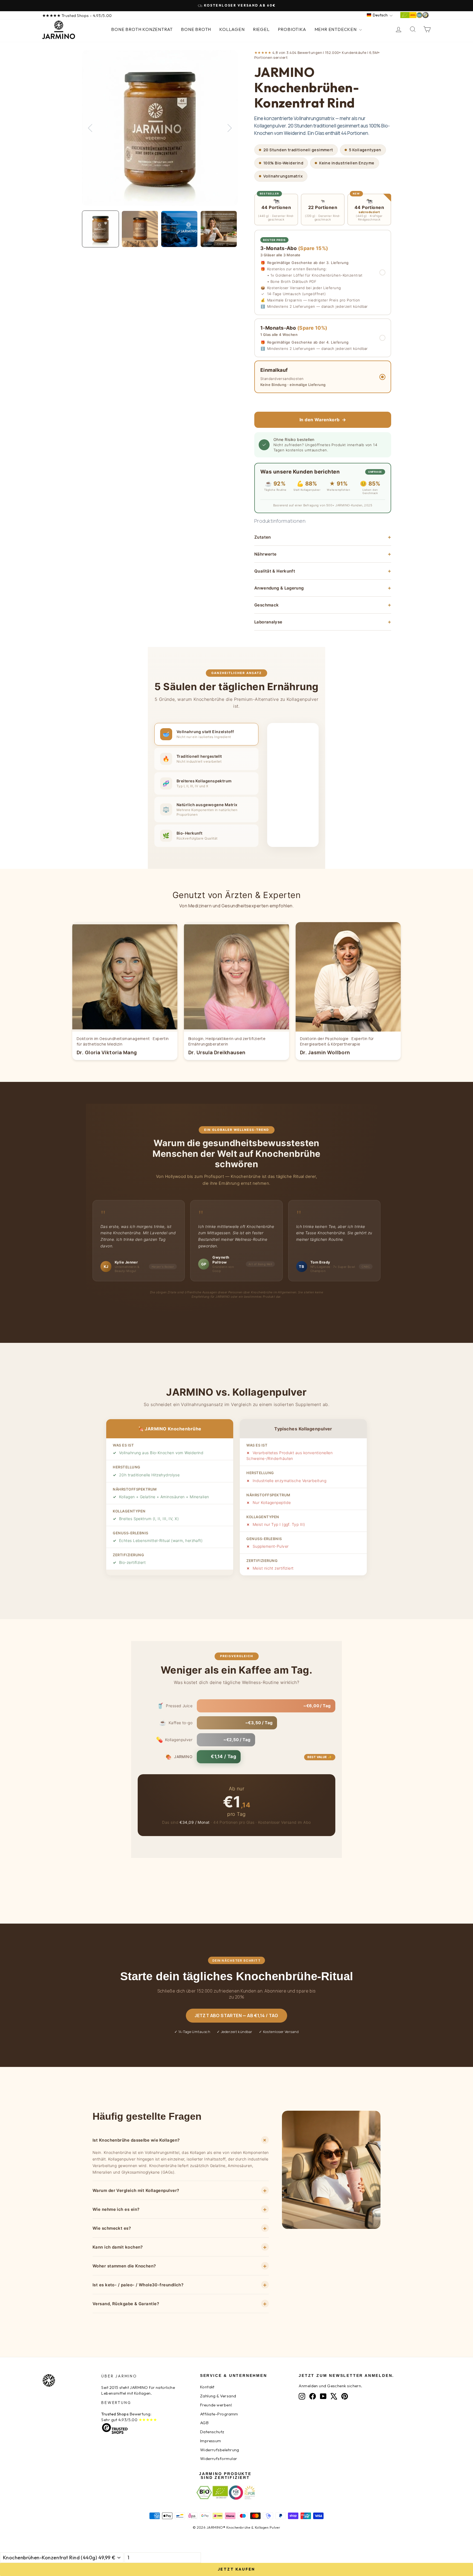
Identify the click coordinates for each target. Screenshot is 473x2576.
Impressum (211, 2441)
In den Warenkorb (323, 420)
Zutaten (323, 537)
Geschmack (323, 605)
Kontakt (207, 2387)
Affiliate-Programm (219, 2414)
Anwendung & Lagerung (323, 588)
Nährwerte (323, 554)
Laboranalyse (323, 622)
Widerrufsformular (219, 2459)
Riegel (261, 29)
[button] (323, 272)
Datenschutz (212, 2432)
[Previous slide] (90, 128)
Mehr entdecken (336, 29)
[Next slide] (230, 128)
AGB (204, 2423)
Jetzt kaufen (237, 2569)
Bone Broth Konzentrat (142, 29)
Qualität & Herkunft (323, 571)
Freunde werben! (216, 2405)
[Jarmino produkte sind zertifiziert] (414, 17)
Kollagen (232, 29)
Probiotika (292, 29)
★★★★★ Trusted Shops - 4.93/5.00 (77, 15)
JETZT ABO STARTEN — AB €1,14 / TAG (236, 2016)
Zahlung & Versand (218, 2396)
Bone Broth (196, 29)
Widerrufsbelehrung (220, 2450)
